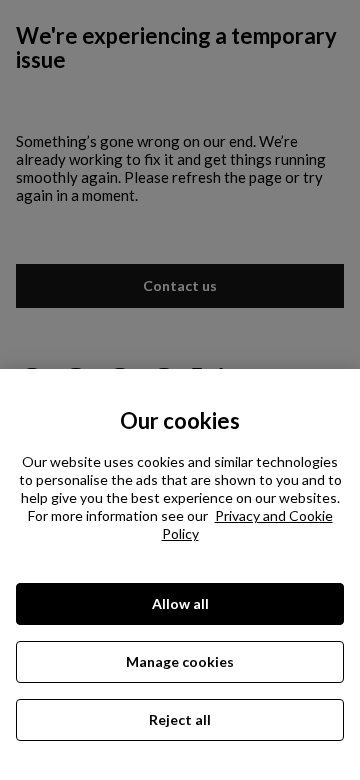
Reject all (180, 719)
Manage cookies (180, 661)
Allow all (180, 603)
